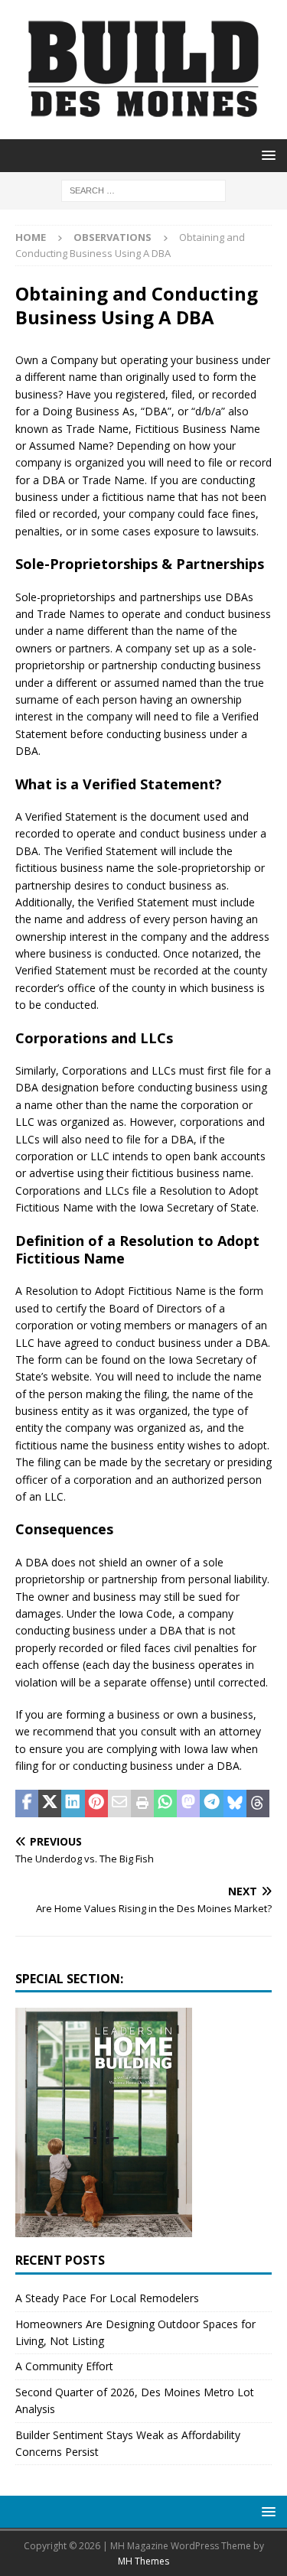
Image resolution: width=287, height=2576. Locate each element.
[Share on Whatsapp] (165, 1804)
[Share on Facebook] (27, 1804)
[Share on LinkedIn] (73, 1804)
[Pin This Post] (96, 1804)
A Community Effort (64, 2366)
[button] (266, 155)
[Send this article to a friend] (119, 1804)
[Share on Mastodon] (188, 1804)
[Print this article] (142, 1804)
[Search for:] (143, 189)
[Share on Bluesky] (235, 1804)
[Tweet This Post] (50, 1804)
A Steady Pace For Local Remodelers (107, 2298)
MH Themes (143, 2561)
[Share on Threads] (258, 1804)
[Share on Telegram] (211, 1804)
